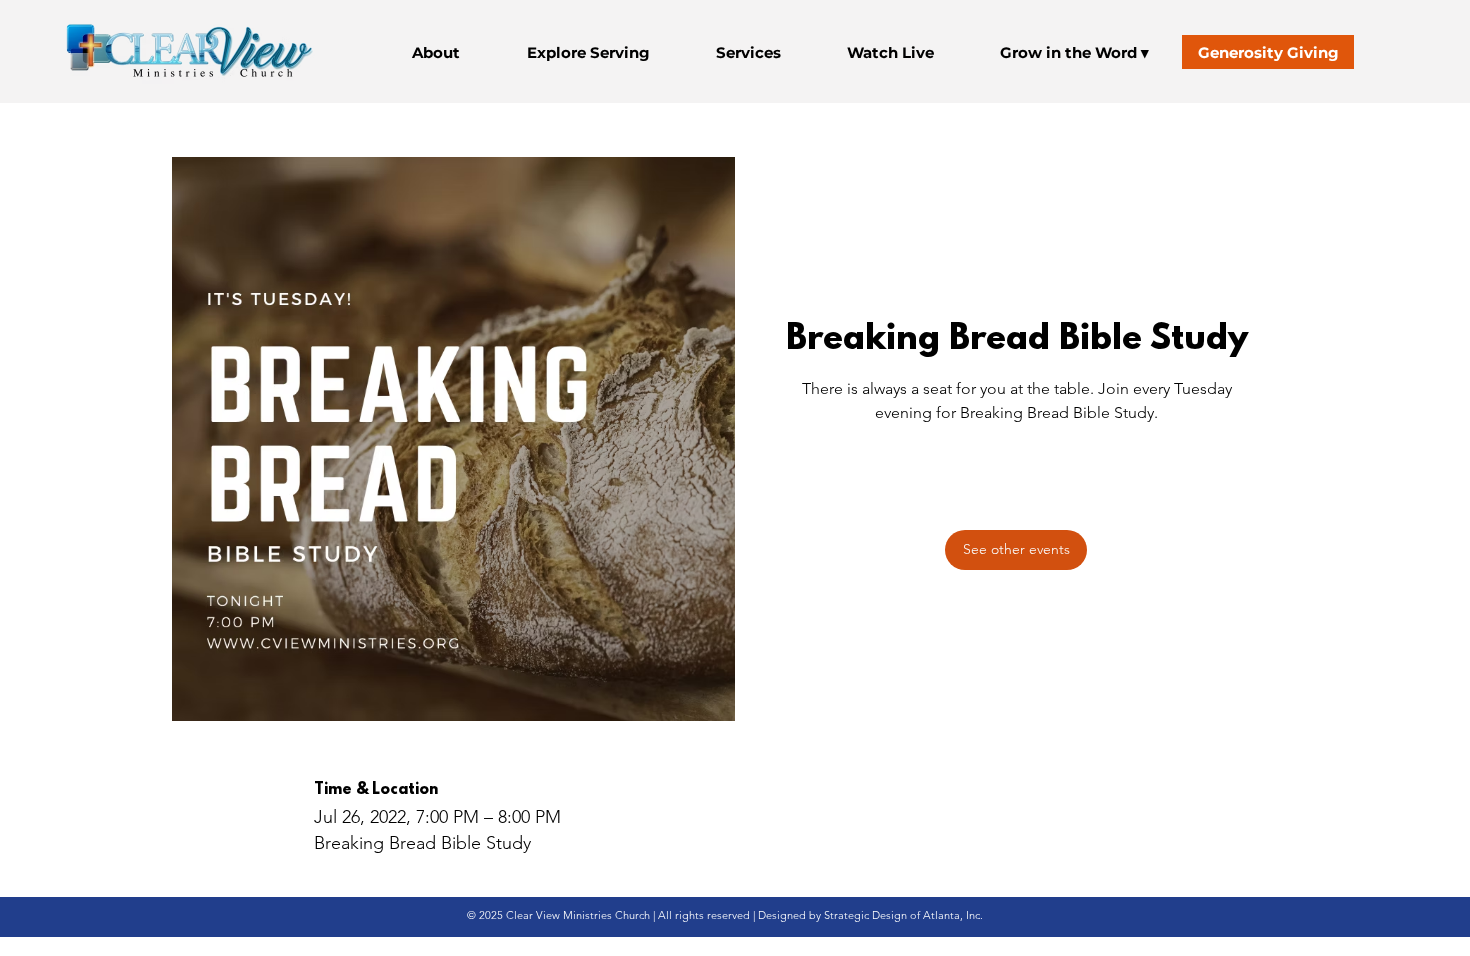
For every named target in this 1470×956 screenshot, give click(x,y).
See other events (1016, 523)
